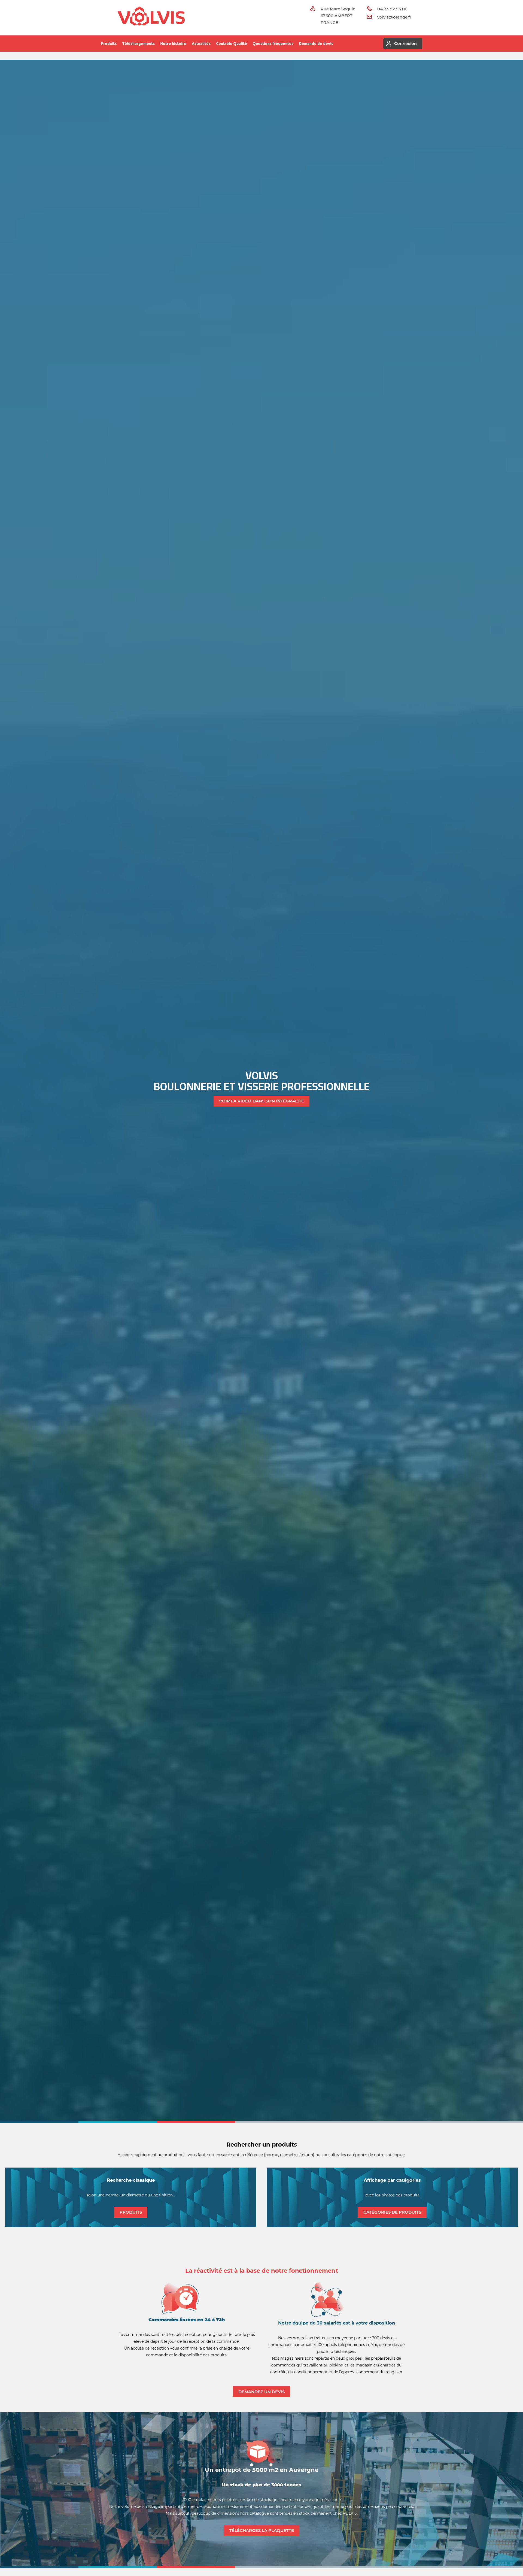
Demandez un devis (261, 2392)
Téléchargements (138, 44)
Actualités (201, 44)
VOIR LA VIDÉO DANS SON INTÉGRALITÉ (261, 1101)
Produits (109, 44)
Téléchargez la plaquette (262, 2530)
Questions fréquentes (273, 44)
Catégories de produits (392, 2212)
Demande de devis (316, 44)
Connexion (405, 43)
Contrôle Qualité (232, 44)
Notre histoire (173, 44)
